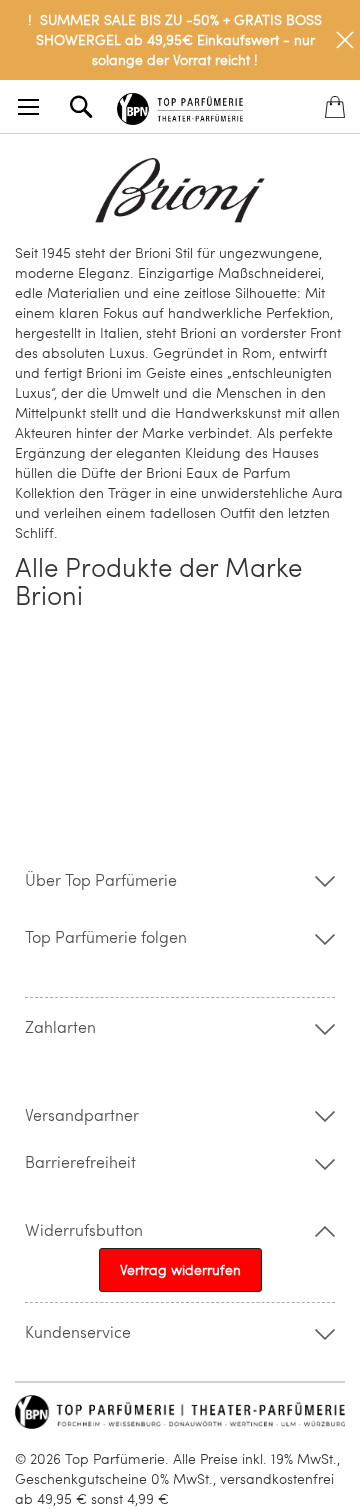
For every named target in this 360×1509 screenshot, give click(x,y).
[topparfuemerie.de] (180, 105)
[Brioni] (180, 190)
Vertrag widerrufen (180, 1269)
